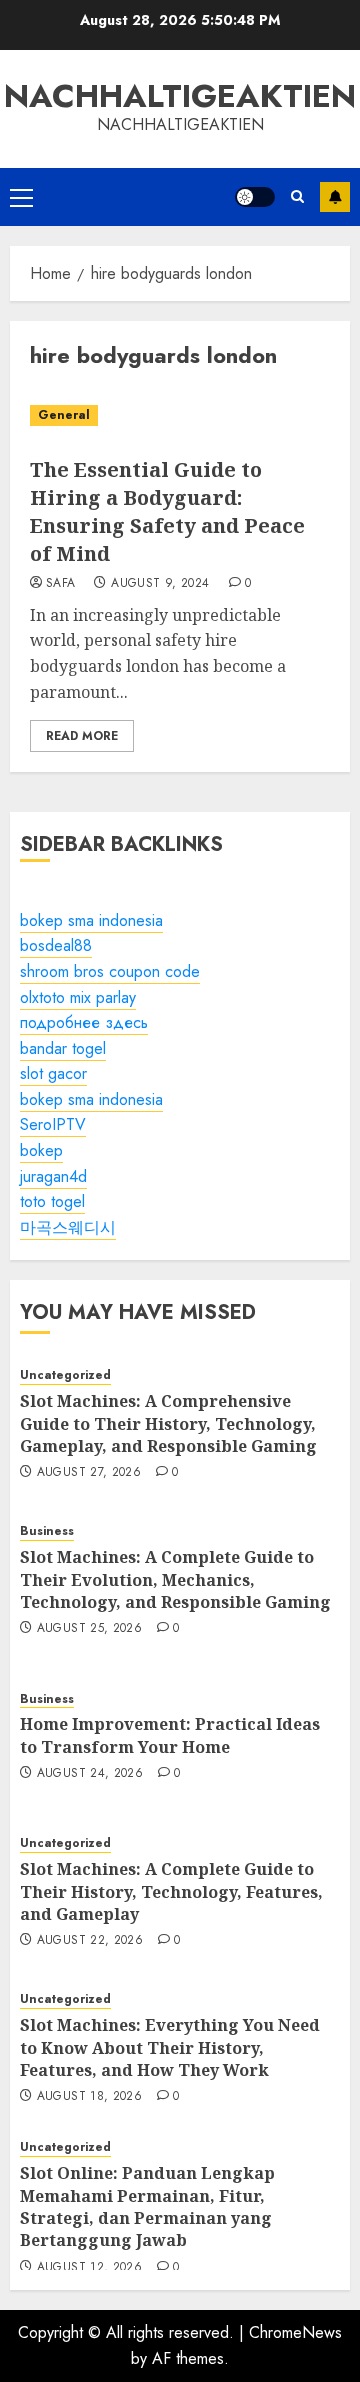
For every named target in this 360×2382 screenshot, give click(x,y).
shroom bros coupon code (110, 971)
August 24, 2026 (90, 1774)
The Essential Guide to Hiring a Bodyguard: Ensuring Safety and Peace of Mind (167, 511)
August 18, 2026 (89, 2097)
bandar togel (63, 1048)
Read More (82, 736)
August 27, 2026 (89, 1473)
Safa (60, 584)
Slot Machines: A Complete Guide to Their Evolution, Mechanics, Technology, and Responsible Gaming (175, 1579)
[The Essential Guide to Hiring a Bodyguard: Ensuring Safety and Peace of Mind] (180, 415)
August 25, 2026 (89, 1629)
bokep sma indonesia (91, 920)
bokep (41, 1150)
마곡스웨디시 (68, 1227)
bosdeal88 (56, 945)
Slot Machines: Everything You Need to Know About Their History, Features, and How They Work (170, 2047)
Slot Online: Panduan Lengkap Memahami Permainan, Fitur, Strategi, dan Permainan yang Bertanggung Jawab (147, 2206)
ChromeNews (295, 2332)
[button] (21, 197)
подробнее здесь (84, 1022)
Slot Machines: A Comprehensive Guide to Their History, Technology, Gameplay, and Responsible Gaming (168, 1423)
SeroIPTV (53, 1124)
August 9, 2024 (160, 584)
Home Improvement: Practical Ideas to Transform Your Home (170, 1735)
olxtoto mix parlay (78, 997)
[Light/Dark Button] (255, 197)
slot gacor (53, 1073)
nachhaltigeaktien (180, 96)
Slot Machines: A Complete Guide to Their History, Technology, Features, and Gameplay (171, 1891)
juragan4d (53, 1176)
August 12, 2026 (89, 2268)
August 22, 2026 (90, 1941)
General (64, 415)
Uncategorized (65, 1375)
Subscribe (335, 197)
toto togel (52, 1201)
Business (47, 1531)
